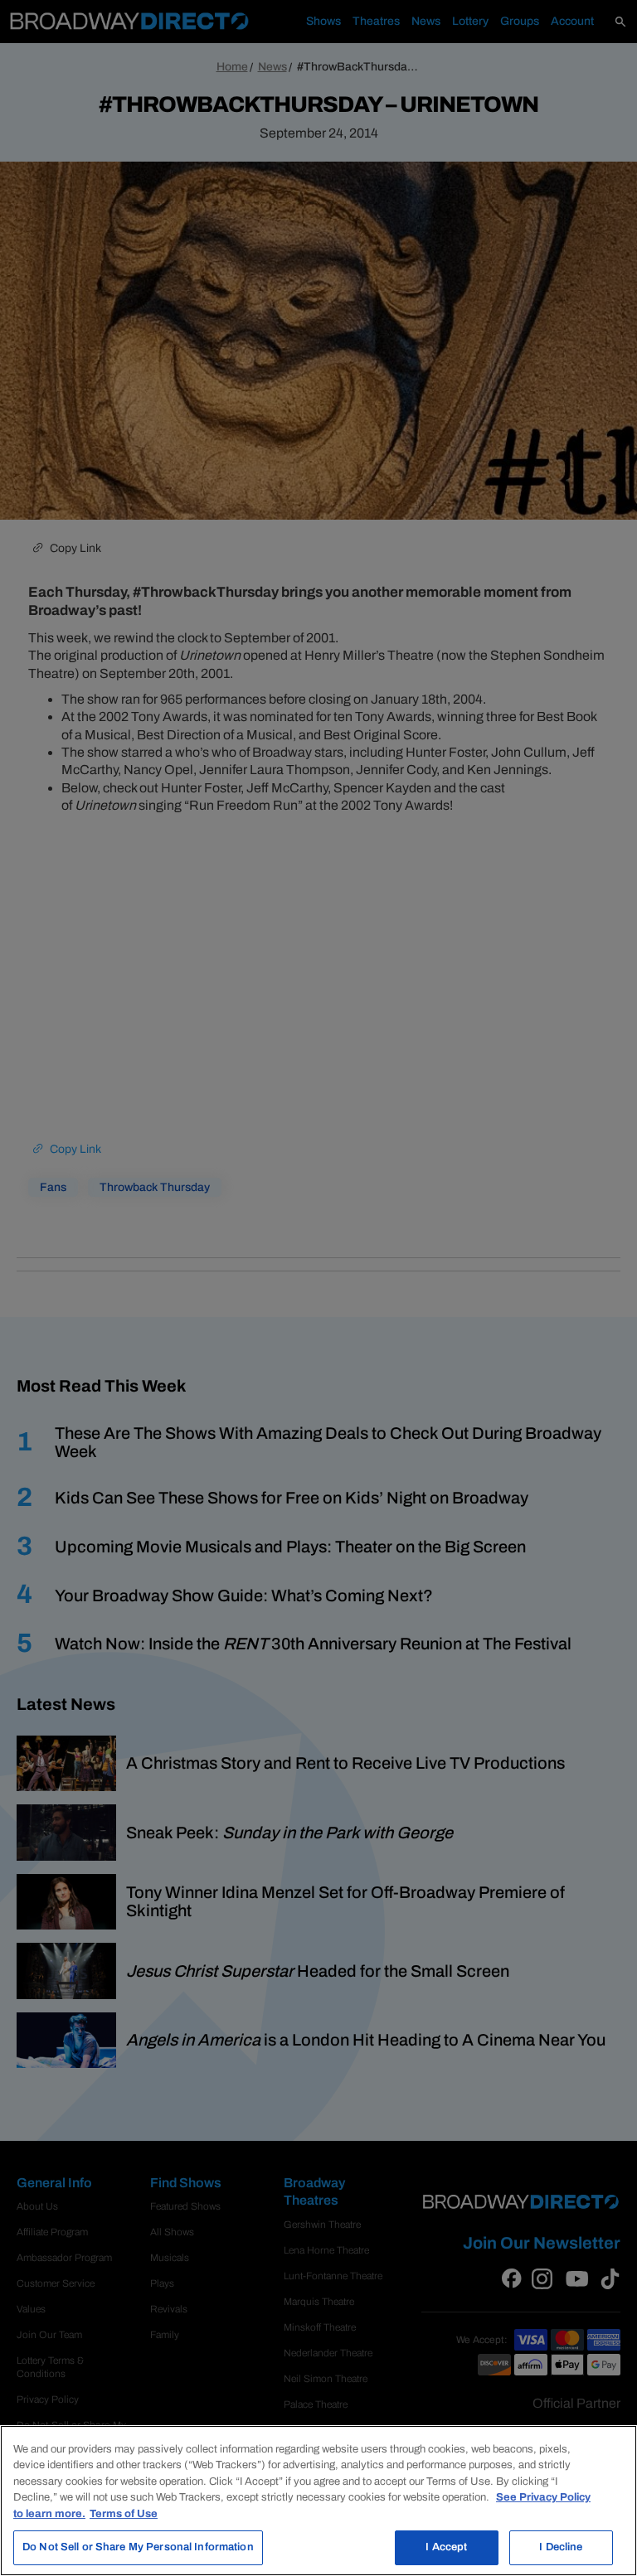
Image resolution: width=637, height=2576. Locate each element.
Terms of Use (124, 2514)
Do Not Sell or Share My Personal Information (138, 2547)
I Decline (561, 2547)
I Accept (446, 2547)
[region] (318, 2501)
